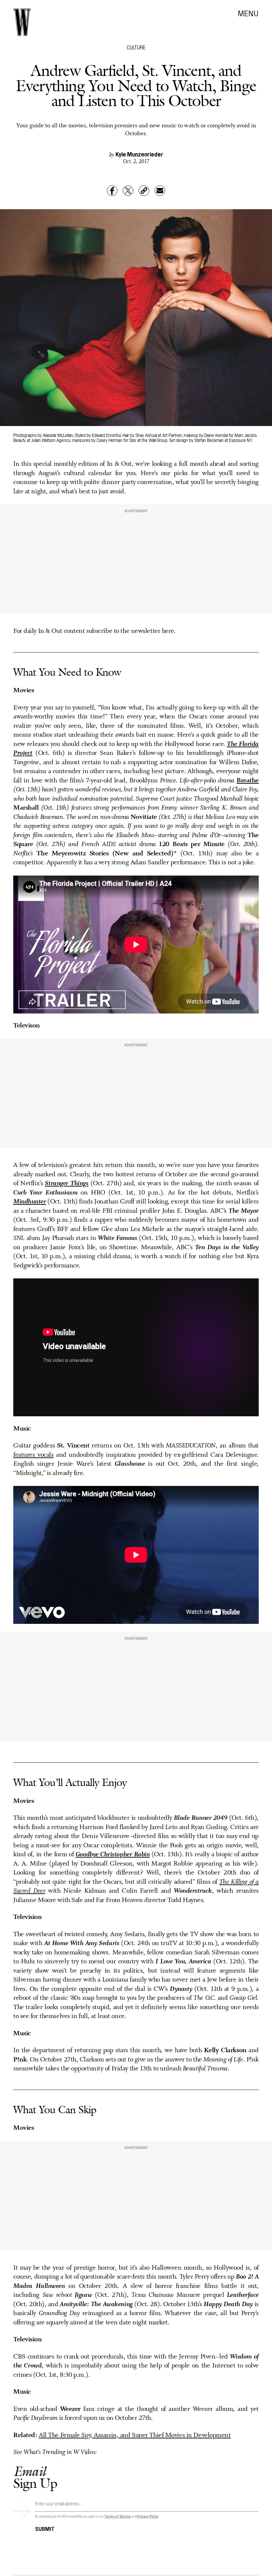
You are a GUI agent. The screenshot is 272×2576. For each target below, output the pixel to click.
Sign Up (35, 2477)
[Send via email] (160, 191)
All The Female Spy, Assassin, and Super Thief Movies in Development (135, 2435)
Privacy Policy (148, 2516)
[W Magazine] (22, 22)
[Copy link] (144, 191)
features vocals (34, 1455)
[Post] (128, 191)
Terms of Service (117, 2516)
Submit (45, 2528)
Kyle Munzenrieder (139, 154)
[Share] (112, 191)
